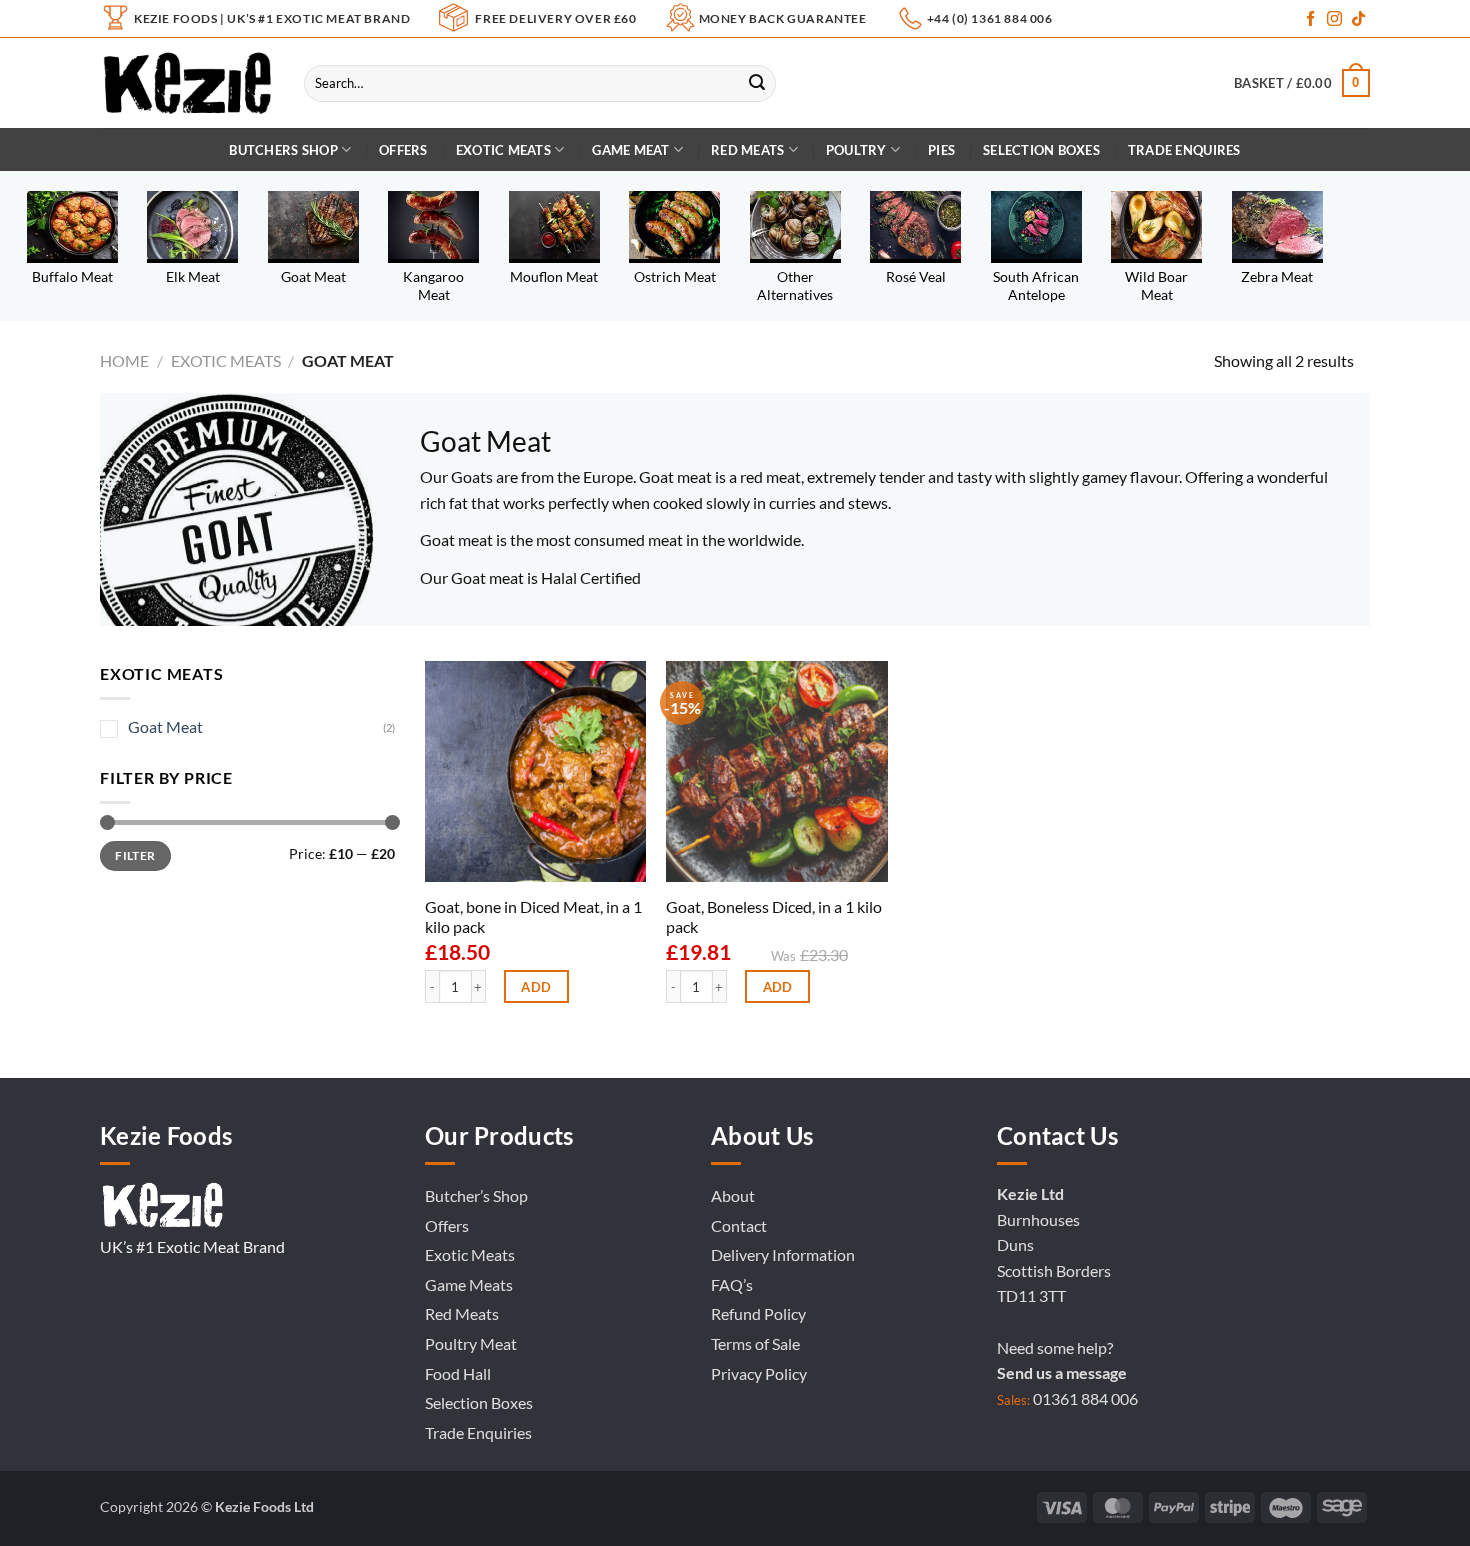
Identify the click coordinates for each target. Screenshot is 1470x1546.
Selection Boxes (1041, 150)
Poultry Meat (471, 1343)
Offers (403, 150)
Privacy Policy (759, 1373)
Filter (135, 855)
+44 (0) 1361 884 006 (990, 18)
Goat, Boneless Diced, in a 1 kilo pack (774, 917)
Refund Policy (758, 1313)
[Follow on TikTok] (1358, 19)
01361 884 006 (1085, 1398)
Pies (941, 150)
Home (124, 360)
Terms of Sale (755, 1343)
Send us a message (1062, 1372)
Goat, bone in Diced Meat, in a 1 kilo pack (533, 917)
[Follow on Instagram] (1334, 19)
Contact (739, 1225)
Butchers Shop (283, 150)
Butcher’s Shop (476, 1195)
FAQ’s (732, 1284)
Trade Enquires (1184, 150)
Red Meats (462, 1313)
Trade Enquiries (478, 1432)
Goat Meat (165, 726)
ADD (536, 987)
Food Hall (458, 1373)
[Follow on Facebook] (1310, 19)
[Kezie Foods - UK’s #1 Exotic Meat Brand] (187, 83)
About (733, 1195)
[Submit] (757, 83)
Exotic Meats (503, 150)
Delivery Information (783, 1254)
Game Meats (469, 1284)
